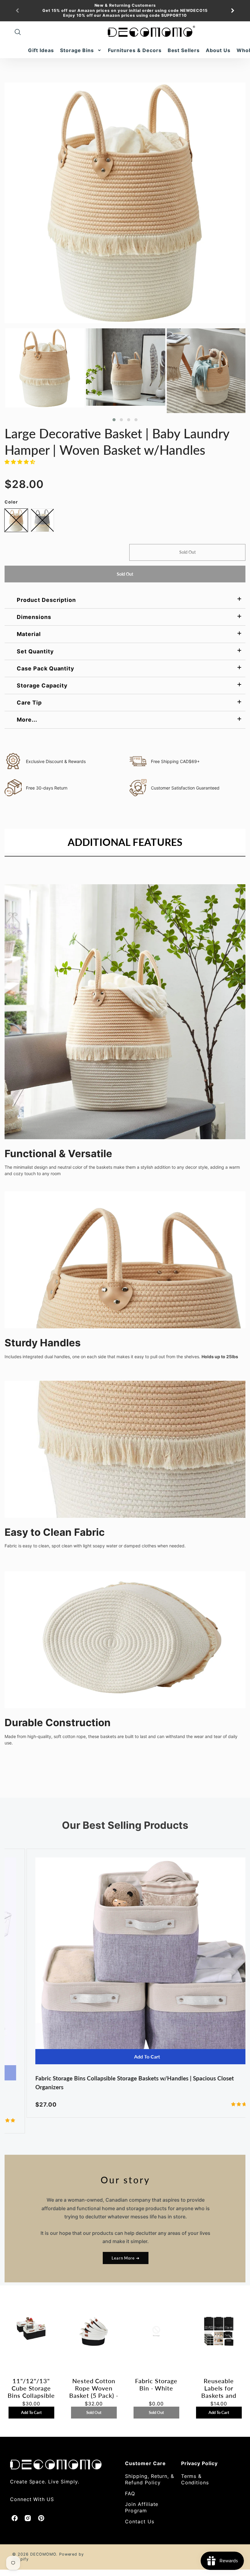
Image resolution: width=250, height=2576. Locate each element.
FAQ (130, 2493)
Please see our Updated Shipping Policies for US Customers (125, 15)
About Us (218, 50)
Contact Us (140, 2521)
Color (11, 502)
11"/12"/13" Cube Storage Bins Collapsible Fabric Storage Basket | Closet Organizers (31, 2388)
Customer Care (145, 2463)
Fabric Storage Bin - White (156, 2384)
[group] (125, 11)
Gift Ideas (41, 50)
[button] (114, 420)
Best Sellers (184, 50)
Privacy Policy (199, 2463)
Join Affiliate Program (142, 2507)
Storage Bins (77, 50)
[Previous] (18, 11)
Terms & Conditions (195, 2479)
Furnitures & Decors (135, 50)
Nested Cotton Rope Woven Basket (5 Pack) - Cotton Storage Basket (94, 2388)
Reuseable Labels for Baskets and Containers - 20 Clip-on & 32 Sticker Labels (219, 2388)
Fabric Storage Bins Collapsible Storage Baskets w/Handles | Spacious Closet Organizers (113, 2083)
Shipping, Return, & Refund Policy (150, 2479)
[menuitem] (41, 50)
